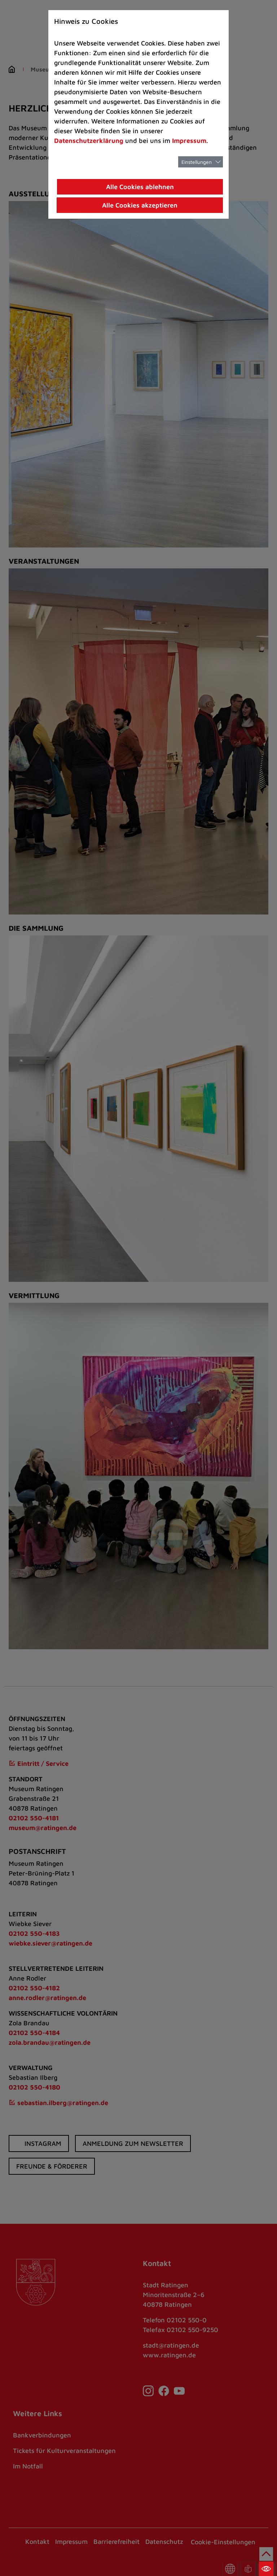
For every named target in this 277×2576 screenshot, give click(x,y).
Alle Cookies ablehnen (140, 187)
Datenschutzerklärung (89, 141)
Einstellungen (197, 162)
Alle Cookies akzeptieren (140, 205)
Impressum (189, 141)
